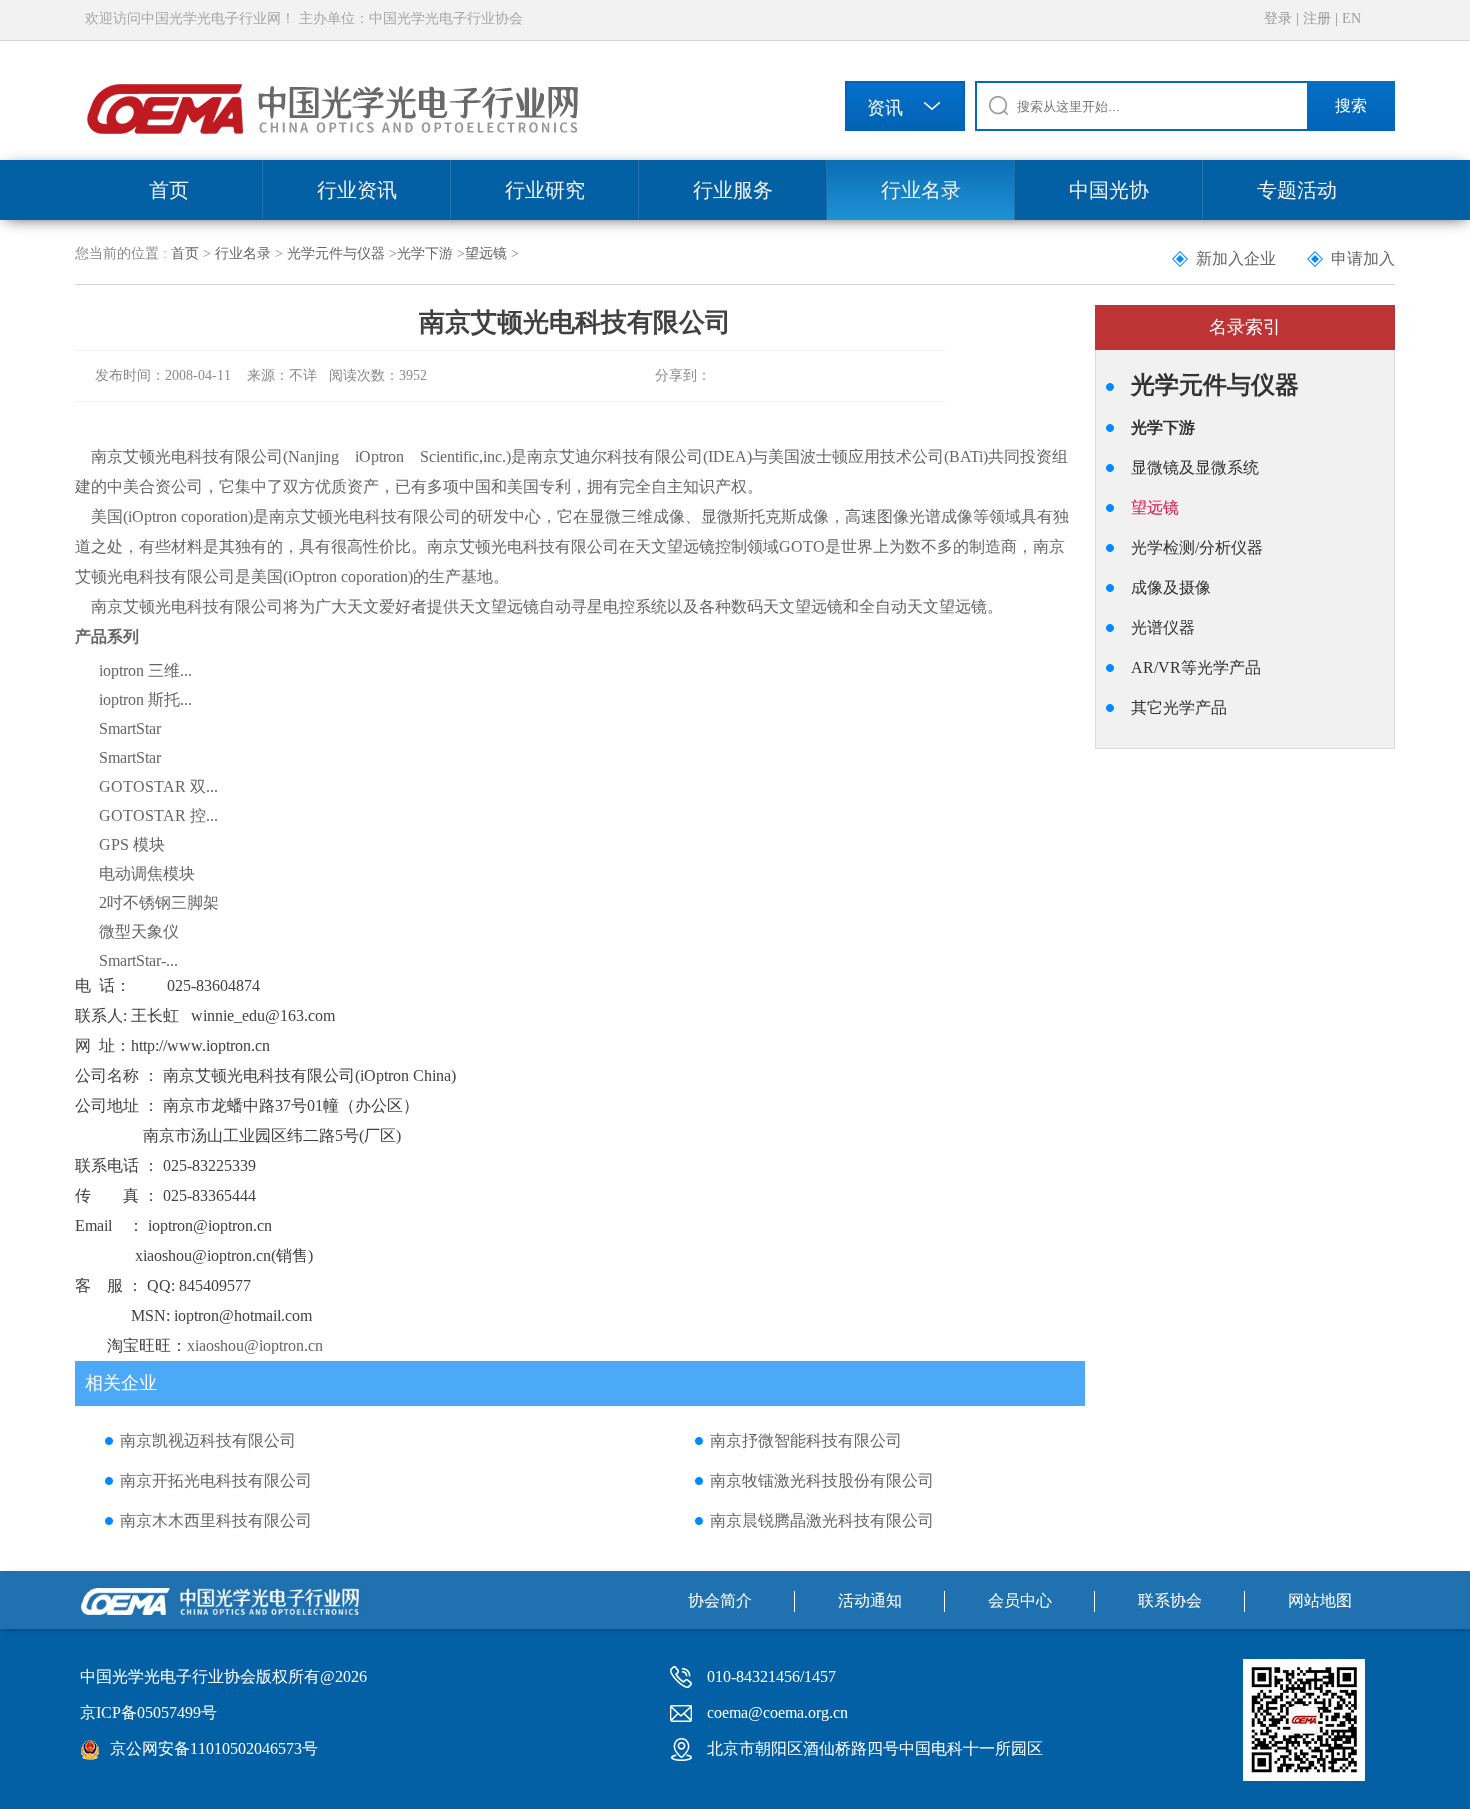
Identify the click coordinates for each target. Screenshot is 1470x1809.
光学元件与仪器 (336, 253)
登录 (1278, 18)
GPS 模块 (132, 844)
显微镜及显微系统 (1195, 467)
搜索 (1351, 105)
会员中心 (1020, 1600)
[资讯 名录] (905, 109)
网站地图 (1320, 1600)
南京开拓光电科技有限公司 (216, 1480)
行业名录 (921, 190)
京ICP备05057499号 (148, 1712)
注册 (1317, 18)
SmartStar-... (138, 960)
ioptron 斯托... (145, 699)
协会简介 (720, 1600)
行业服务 (733, 190)
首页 (169, 190)
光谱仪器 (1163, 627)
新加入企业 (1236, 258)
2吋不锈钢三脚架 (159, 902)
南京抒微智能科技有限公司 (806, 1440)
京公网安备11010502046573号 (214, 1748)
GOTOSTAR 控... (158, 815)
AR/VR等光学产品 (1196, 667)
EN (1351, 18)
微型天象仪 (139, 931)
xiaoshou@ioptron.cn (255, 1345)
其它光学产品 (1179, 707)
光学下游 (425, 253)
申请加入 (1363, 258)
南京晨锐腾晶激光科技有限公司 (822, 1520)
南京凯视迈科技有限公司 (208, 1440)
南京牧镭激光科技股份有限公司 (822, 1480)
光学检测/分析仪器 (1197, 547)
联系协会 (1170, 1600)
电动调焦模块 (147, 873)
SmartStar (130, 728)
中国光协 (1109, 190)
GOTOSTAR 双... (158, 786)
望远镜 (486, 253)
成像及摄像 (1171, 587)
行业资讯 (357, 190)
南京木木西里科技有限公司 (216, 1520)
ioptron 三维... (145, 670)
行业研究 (545, 190)
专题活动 (1297, 190)
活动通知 (870, 1600)
